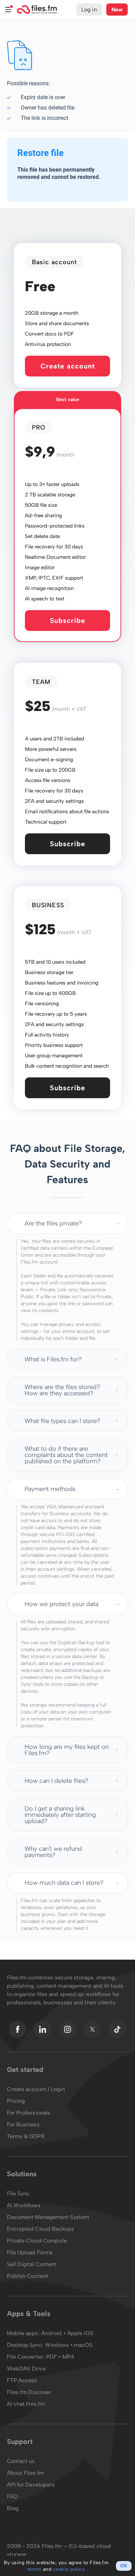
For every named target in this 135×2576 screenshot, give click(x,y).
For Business (23, 2124)
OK (124, 2566)
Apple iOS (80, 2333)
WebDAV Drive (26, 2369)
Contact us (21, 2461)
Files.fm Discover (29, 2392)
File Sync (18, 2193)
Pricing (16, 2101)
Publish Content (28, 2276)
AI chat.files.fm (26, 2404)
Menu (8, 10)
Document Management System (48, 2217)
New (117, 10)
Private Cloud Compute (37, 2241)
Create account (68, 366)
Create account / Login (36, 2089)
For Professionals (29, 2113)
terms (34, 2569)
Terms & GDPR (26, 2136)
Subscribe (67, 621)
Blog (13, 2508)
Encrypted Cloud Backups (40, 2229)
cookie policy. (69, 2569)
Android (52, 2333)
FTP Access (22, 2380)
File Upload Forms (30, 2252)
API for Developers (31, 2485)
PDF (51, 2357)
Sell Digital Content (32, 2264)
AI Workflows (24, 2205)
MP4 (68, 2357)
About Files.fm (25, 2473)
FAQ (12, 2496)
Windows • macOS (69, 2345)
